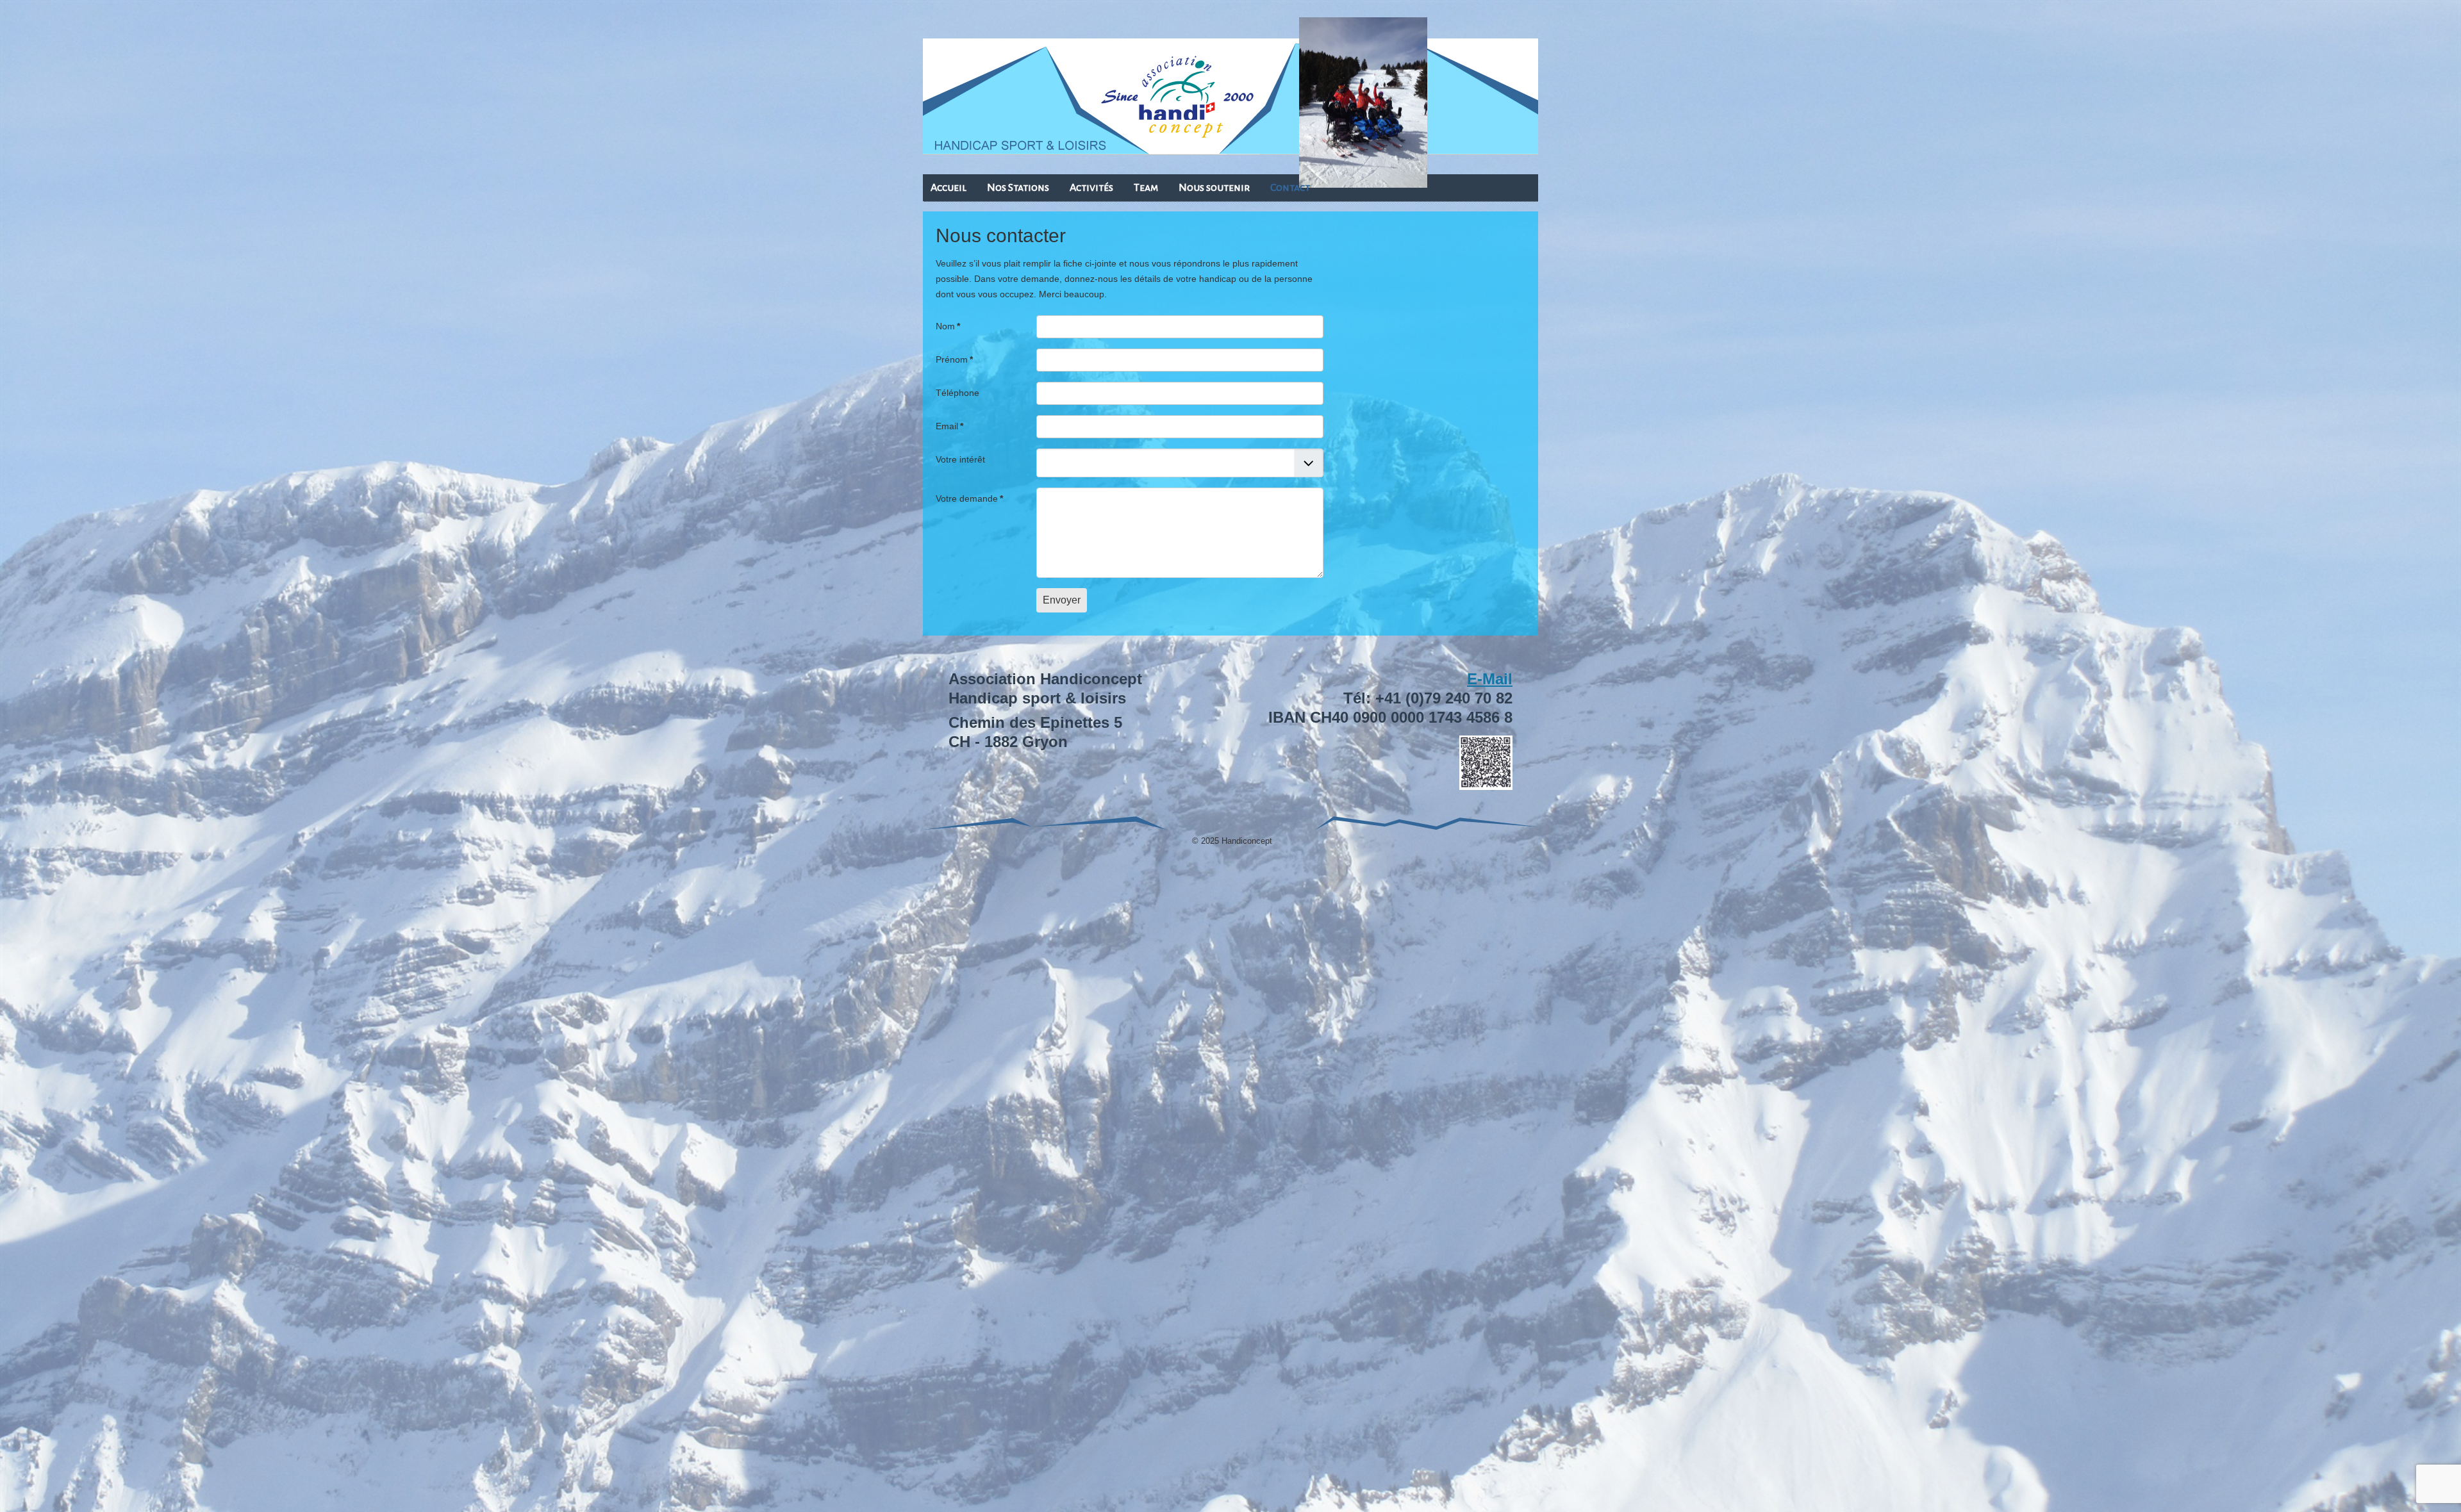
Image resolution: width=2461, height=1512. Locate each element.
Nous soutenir (1214, 188)
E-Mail (1490, 679)
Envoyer (1062, 600)
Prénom (954, 359)
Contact (1290, 188)
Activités (1091, 188)
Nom (948, 326)
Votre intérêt (960, 459)
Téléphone (957, 393)
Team (1146, 188)
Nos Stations (1018, 188)
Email (949, 426)
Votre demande (969, 498)
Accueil (949, 188)
